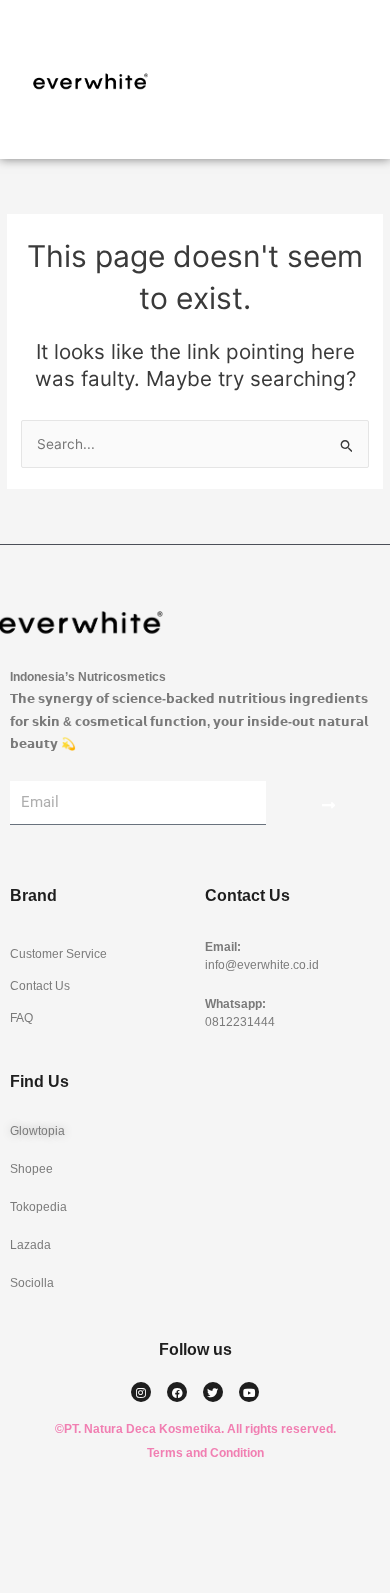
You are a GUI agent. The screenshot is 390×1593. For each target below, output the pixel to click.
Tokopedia (38, 1207)
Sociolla (32, 1283)
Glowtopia (37, 1131)
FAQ (21, 1018)
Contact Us (40, 986)
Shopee (31, 1169)
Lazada (30, 1245)
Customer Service (58, 954)
